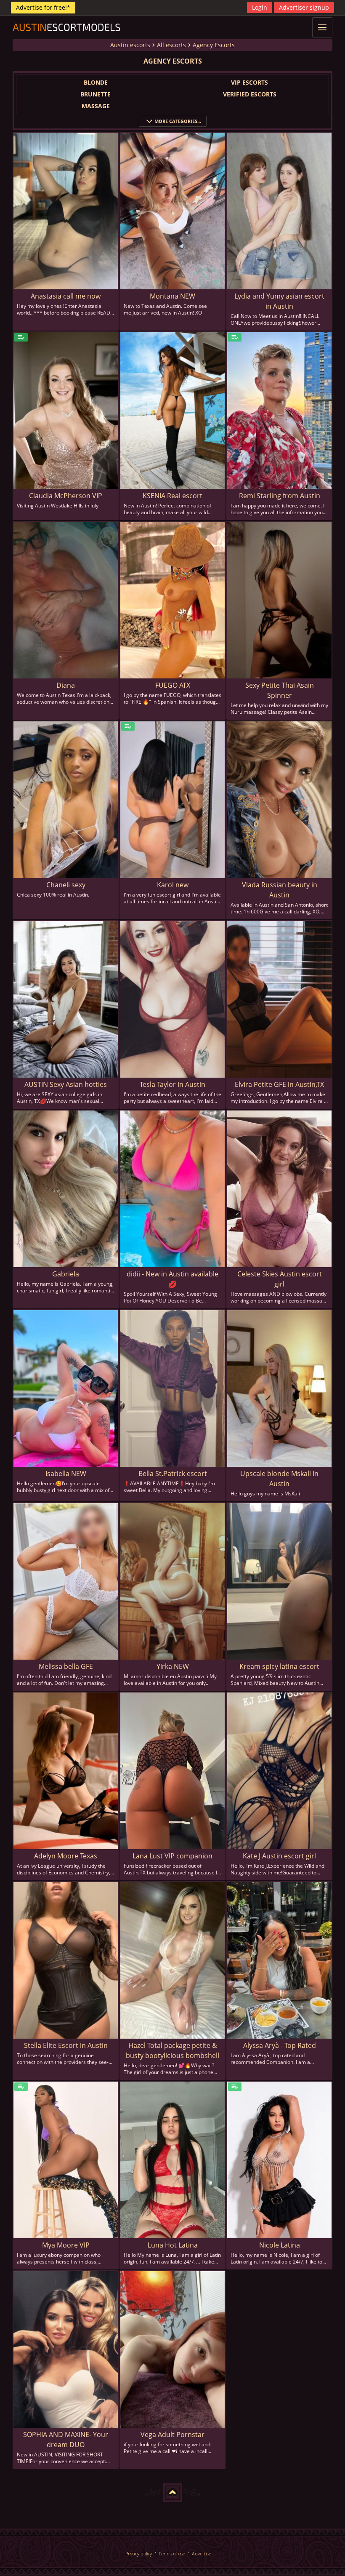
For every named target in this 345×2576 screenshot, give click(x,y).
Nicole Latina (280, 2245)
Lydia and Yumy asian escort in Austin (279, 301)
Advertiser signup (304, 7)
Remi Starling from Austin (280, 496)
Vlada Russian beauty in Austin (280, 890)
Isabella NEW (66, 1474)
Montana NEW (172, 296)
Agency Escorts (214, 45)
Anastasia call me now (66, 296)
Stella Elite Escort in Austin (66, 2045)
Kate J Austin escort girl (279, 1856)
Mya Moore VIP (66, 2245)
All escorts (171, 45)
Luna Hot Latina (173, 2245)
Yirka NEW (173, 1666)
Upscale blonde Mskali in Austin (279, 1479)
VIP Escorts (249, 82)
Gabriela (66, 1274)
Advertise (202, 2553)
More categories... (178, 121)
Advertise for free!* (43, 7)
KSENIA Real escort (172, 496)
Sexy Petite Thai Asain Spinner (280, 690)
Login (260, 7)
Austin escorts (130, 45)
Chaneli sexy (66, 885)
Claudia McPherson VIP (66, 496)
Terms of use (172, 2553)
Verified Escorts (250, 94)
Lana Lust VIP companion (172, 1856)
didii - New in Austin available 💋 (172, 1279)
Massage (96, 106)
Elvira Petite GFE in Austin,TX (279, 1084)
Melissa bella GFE (66, 1666)
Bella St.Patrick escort (173, 1474)
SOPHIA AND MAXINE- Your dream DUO (66, 2440)
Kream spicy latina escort (279, 1666)
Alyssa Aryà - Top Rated (280, 2045)
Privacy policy (139, 2553)
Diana (66, 685)
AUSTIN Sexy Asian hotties (66, 1084)
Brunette (96, 94)
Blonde (96, 82)
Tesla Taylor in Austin (172, 1084)
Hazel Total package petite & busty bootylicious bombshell (172, 2050)
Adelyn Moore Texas (66, 1856)
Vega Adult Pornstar (172, 2435)
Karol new (173, 885)
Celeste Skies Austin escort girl (280, 1279)
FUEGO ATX (173, 685)
